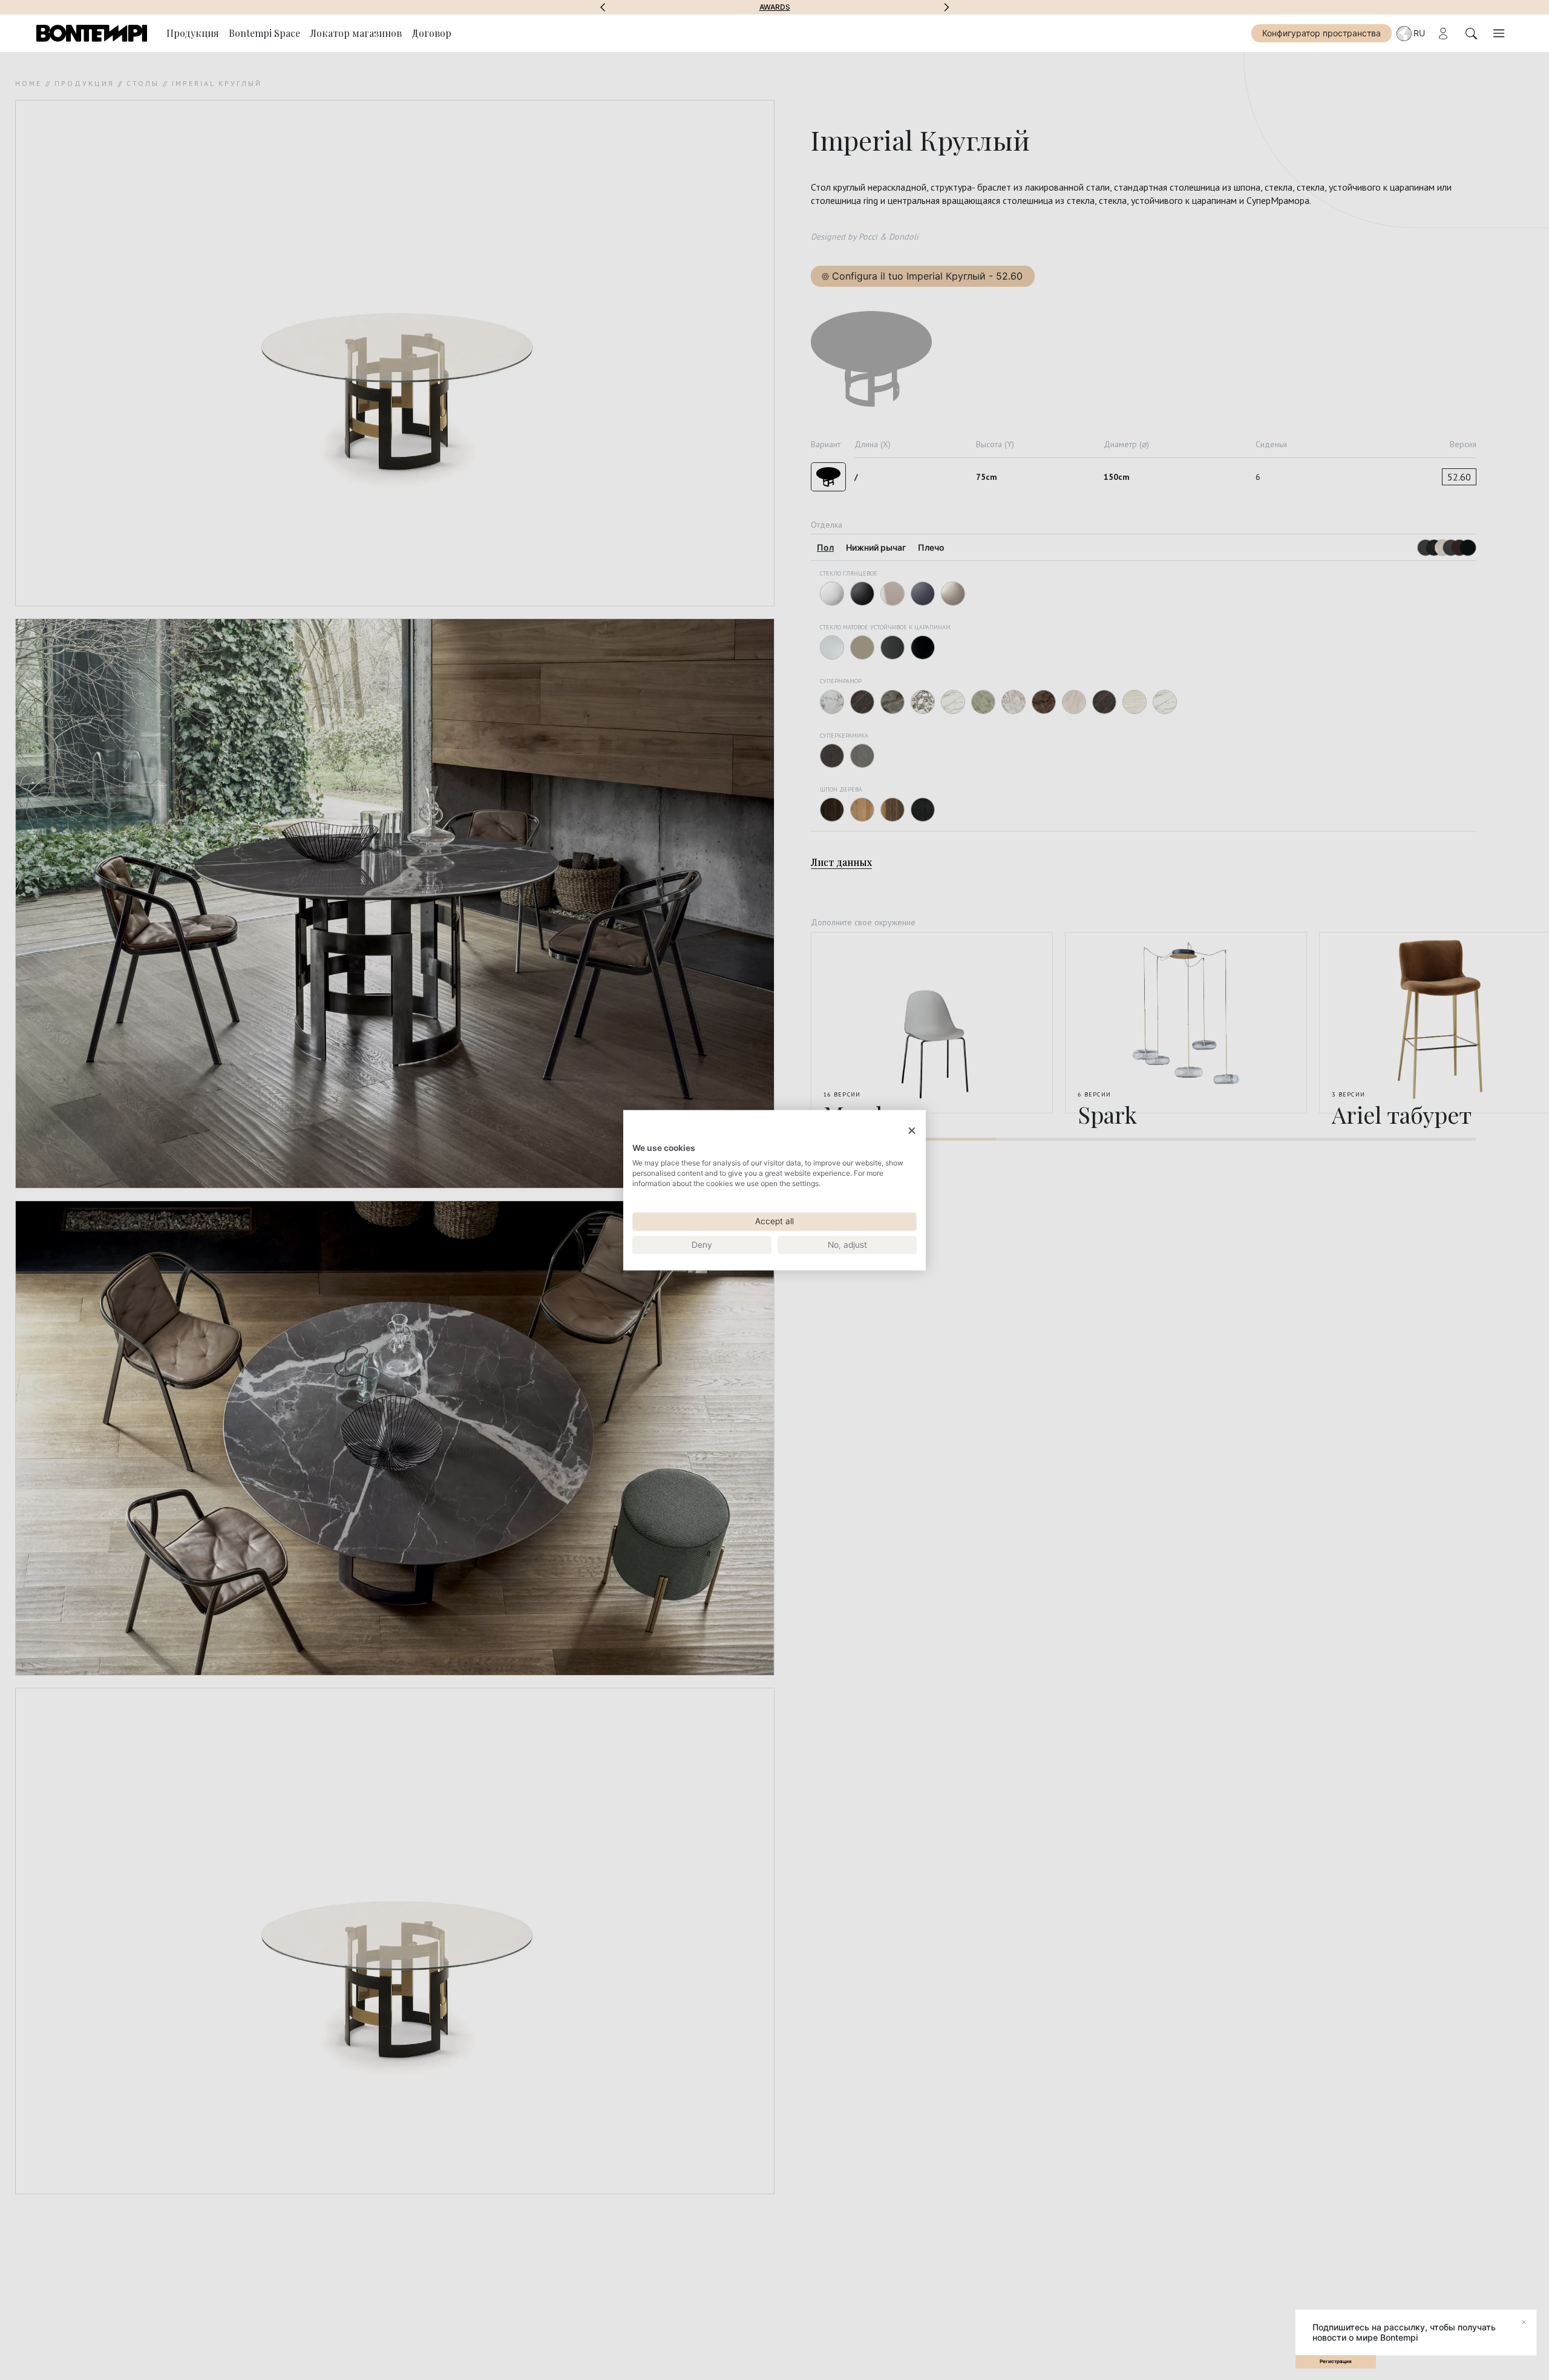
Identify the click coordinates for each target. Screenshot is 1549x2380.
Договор (431, 33)
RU (1419, 33)
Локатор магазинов (356, 33)
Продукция (193, 33)
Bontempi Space (775, 7)
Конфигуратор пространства (1321, 33)
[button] (603, 7)
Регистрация (1336, 2361)
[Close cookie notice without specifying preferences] (912, 1131)
